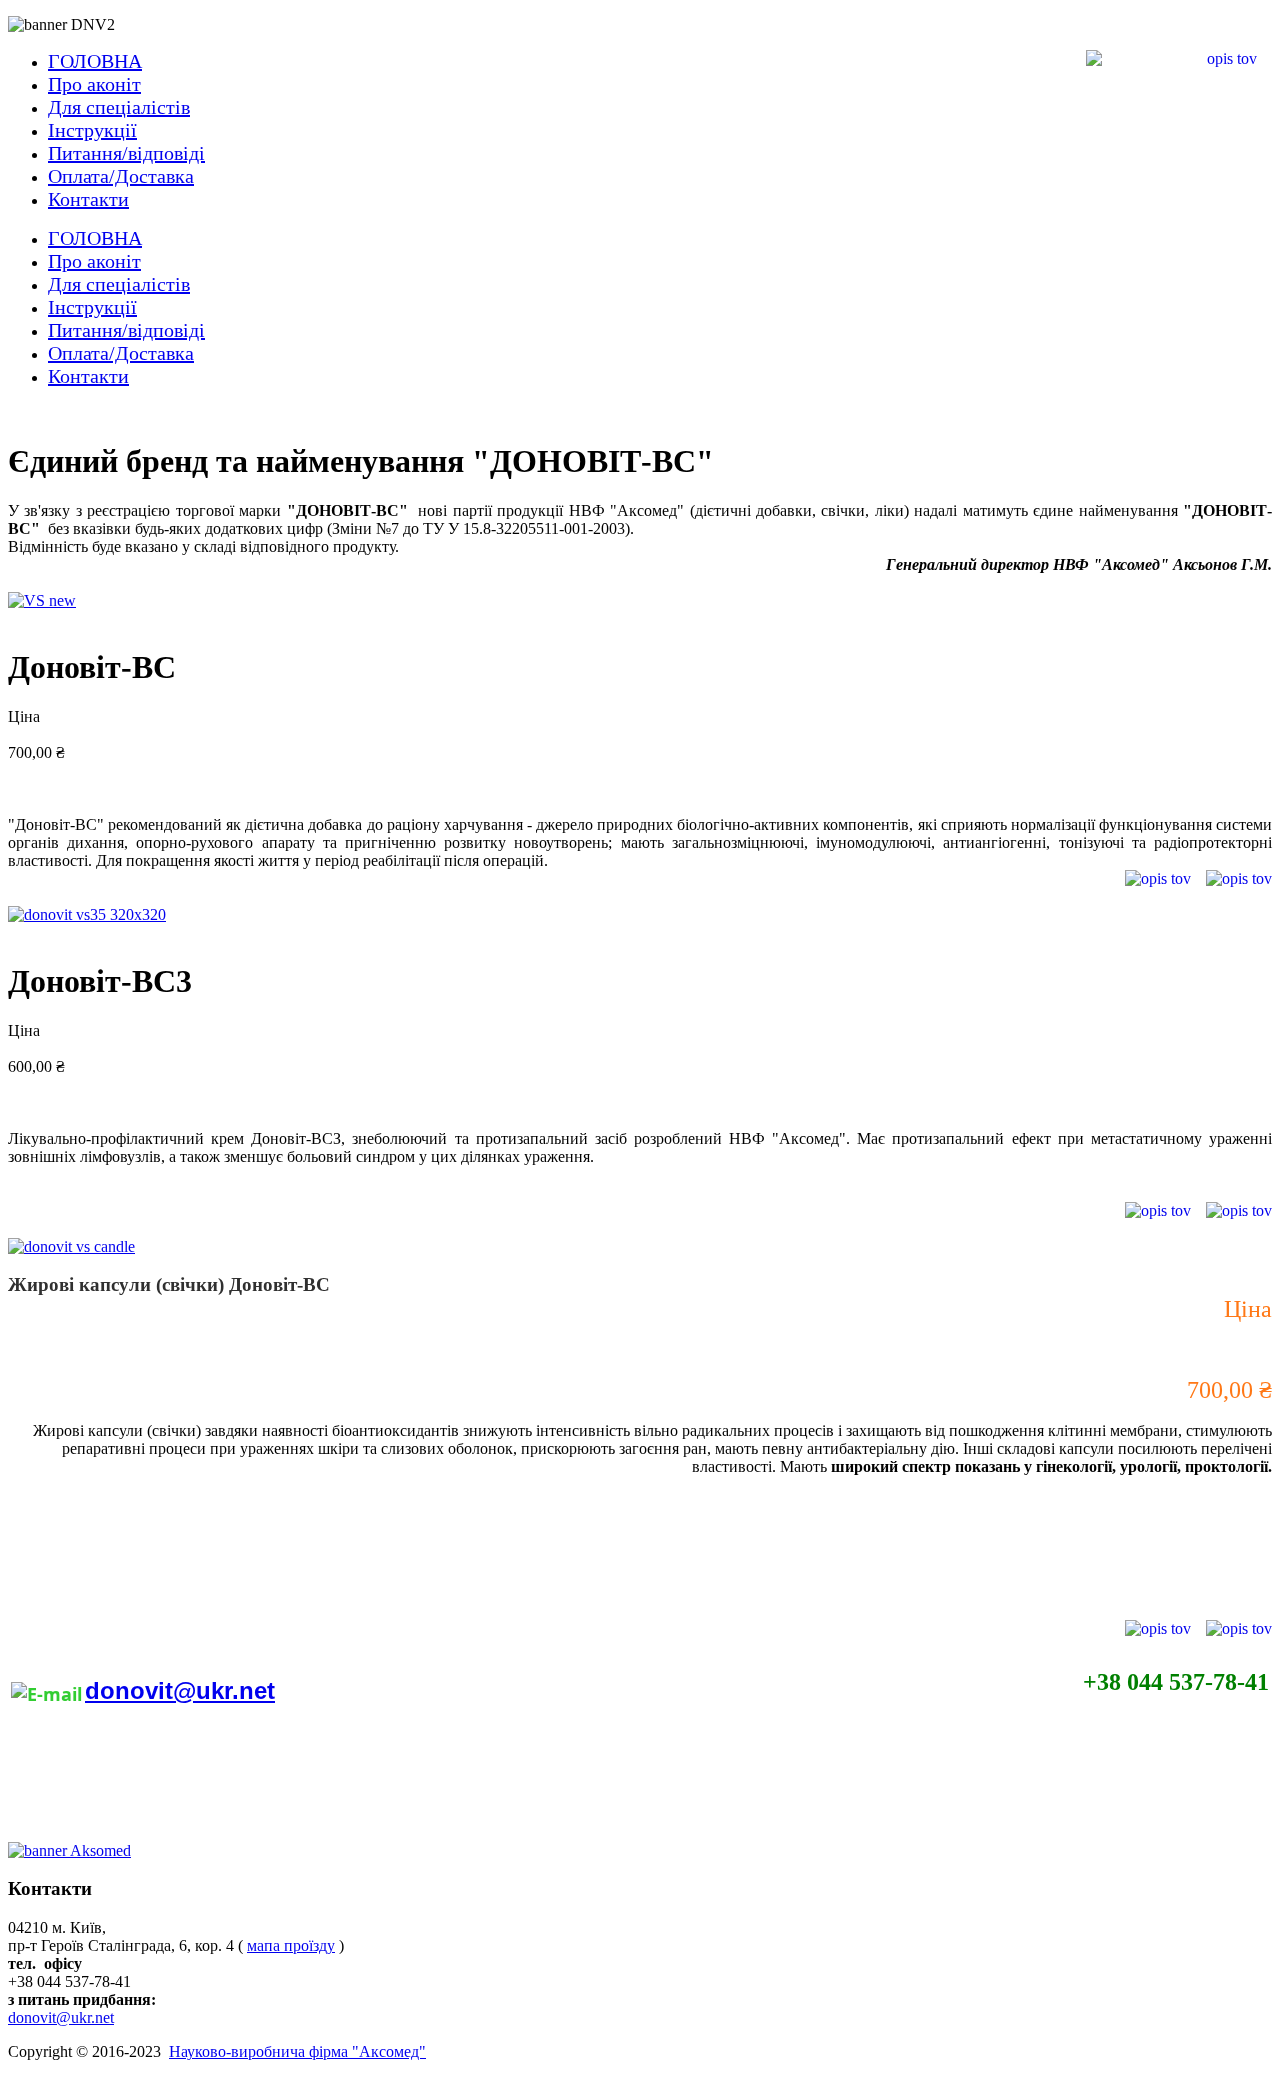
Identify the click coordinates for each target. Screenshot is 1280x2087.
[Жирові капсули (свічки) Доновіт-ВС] (71, 1246)
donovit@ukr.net (180, 1690)
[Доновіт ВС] (42, 600)
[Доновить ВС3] (87, 914)
